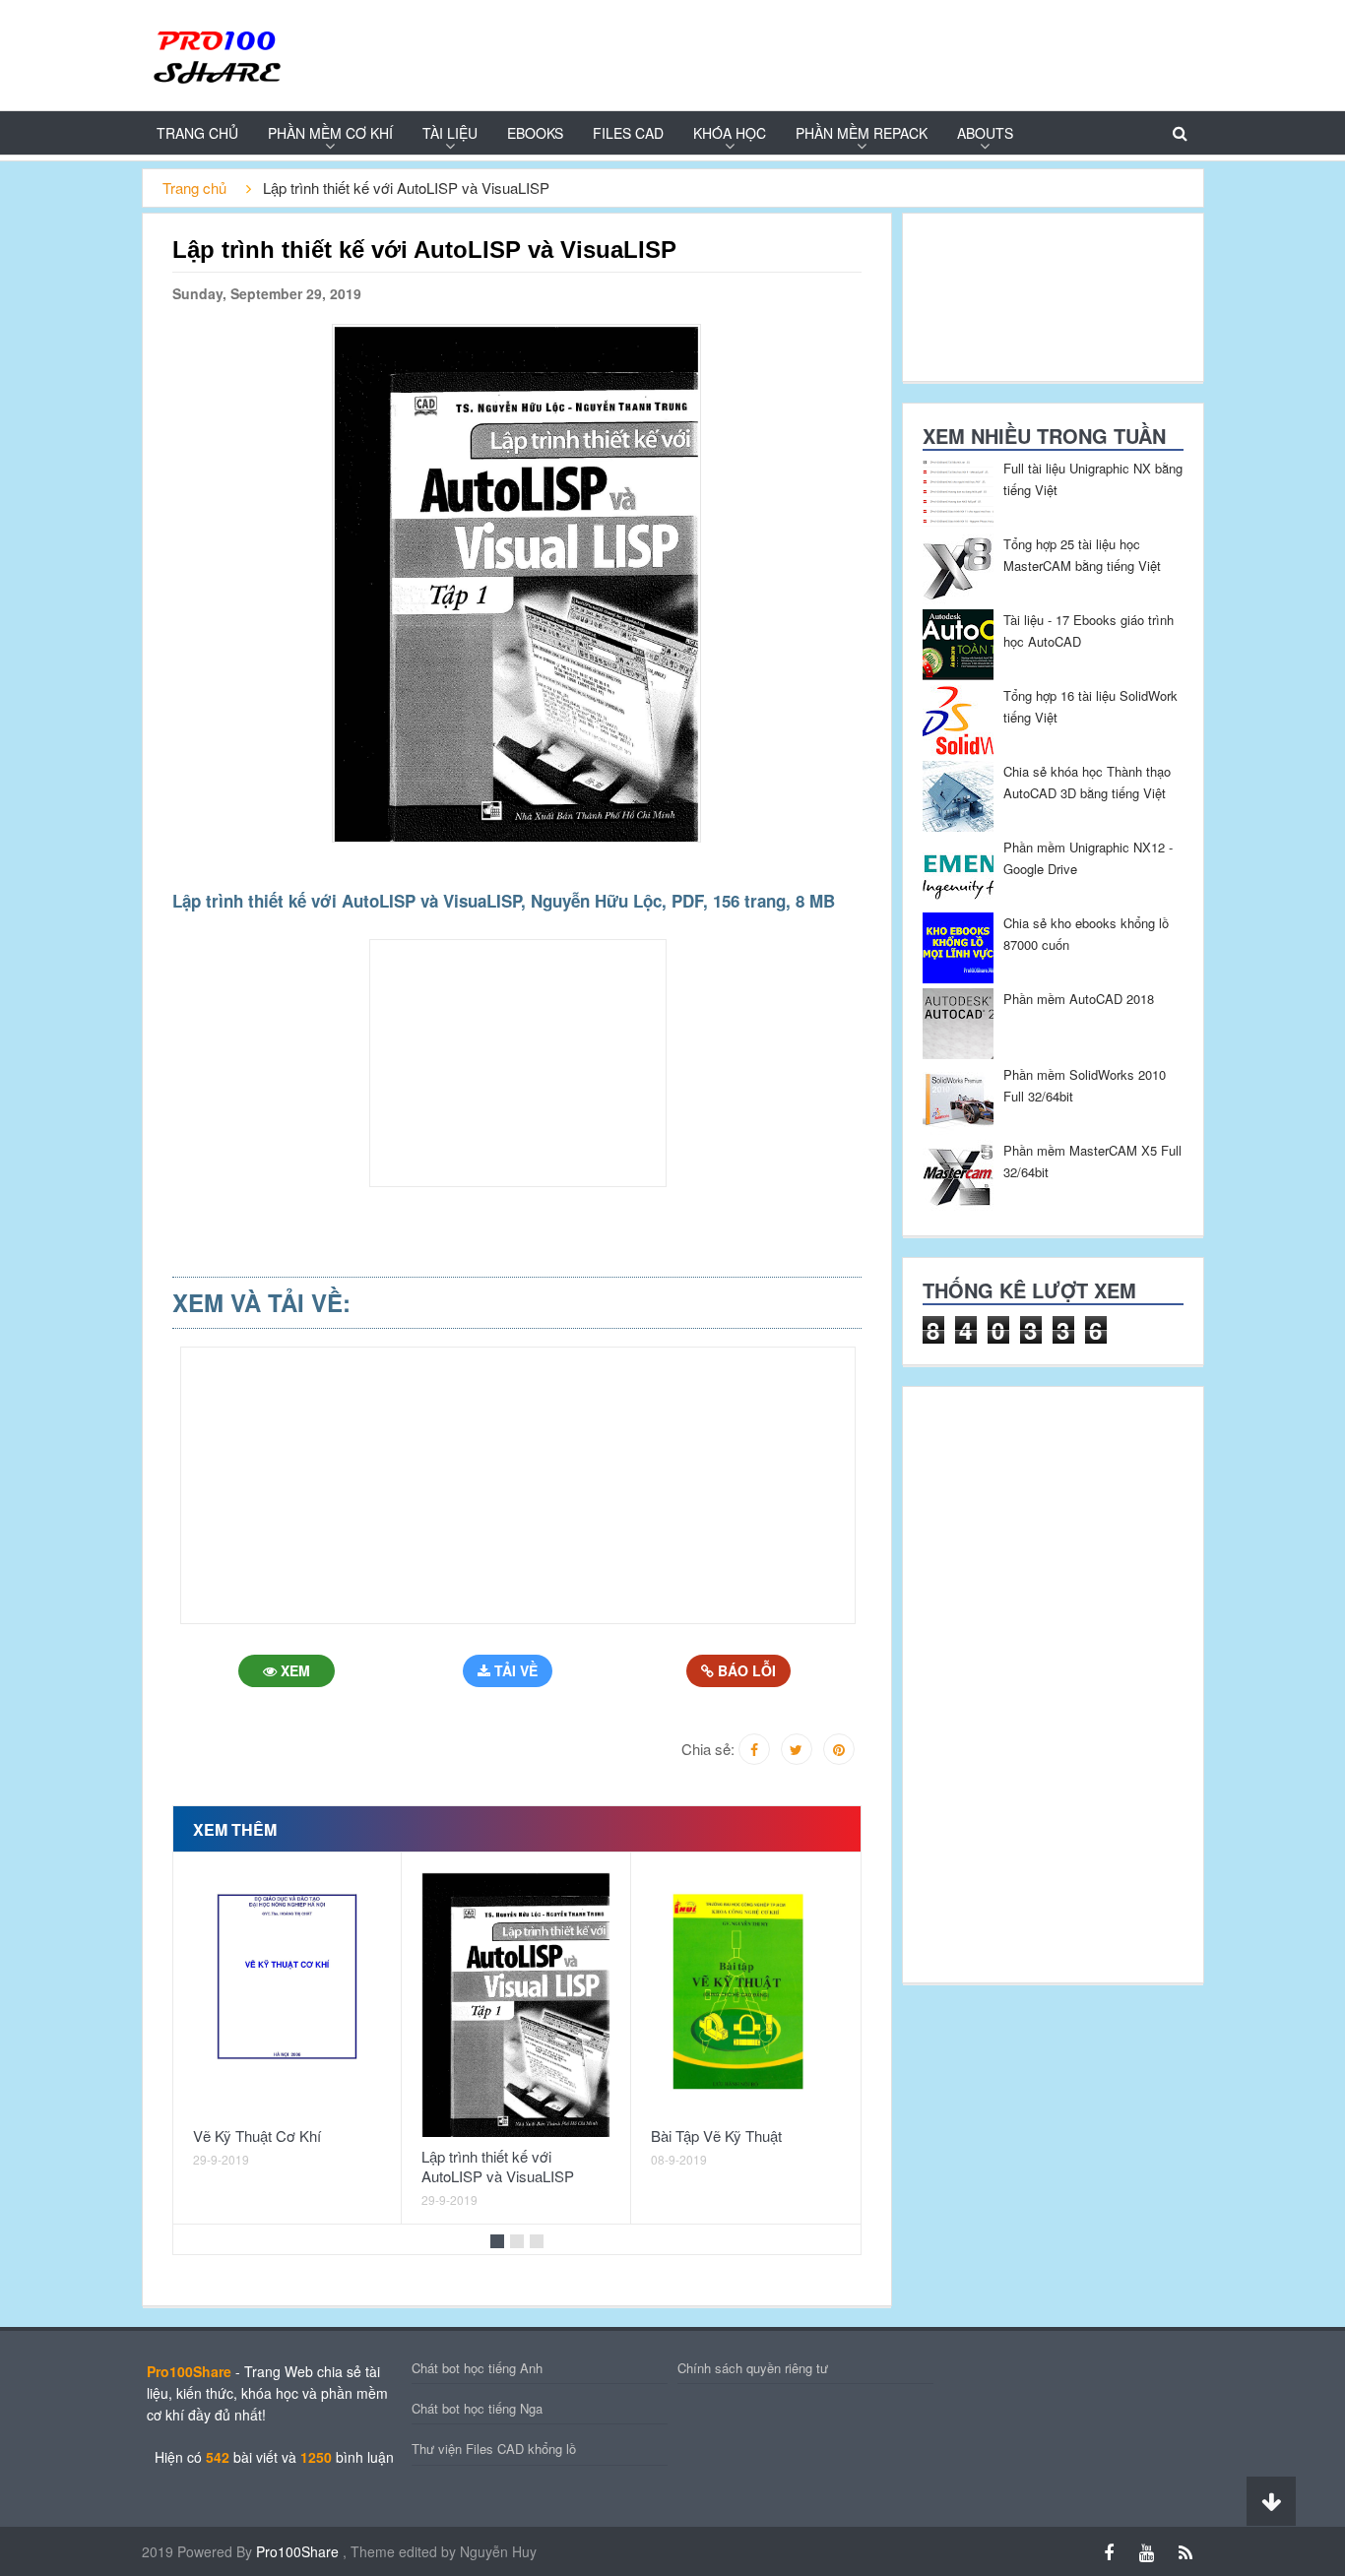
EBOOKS (535, 133)
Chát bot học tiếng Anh (477, 2368)
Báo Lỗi (745, 1670)
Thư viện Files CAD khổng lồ (494, 2449)
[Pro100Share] (216, 54)
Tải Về (514, 1670)
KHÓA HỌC (730, 133)
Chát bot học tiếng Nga (477, 2408)
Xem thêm (235, 1829)
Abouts (985, 133)
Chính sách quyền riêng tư (753, 2368)
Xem (293, 1670)
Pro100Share (299, 2551)
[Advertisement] (1277, 459)
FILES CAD (628, 133)
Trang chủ (197, 133)
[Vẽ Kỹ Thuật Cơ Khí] (288, 1994)
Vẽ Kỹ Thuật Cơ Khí (257, 2136)
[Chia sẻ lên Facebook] (754, 1749)
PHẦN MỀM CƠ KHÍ (330, 133)
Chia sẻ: (708, 1749)
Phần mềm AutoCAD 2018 (1079, 999)
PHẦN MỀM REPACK (862, 133)
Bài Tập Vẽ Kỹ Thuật (716, 2136)
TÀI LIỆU (450, 133)
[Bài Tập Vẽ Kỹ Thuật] (745, 1994)
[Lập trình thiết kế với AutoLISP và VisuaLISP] (516, 2005)
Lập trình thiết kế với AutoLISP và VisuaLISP (498, 2166)
